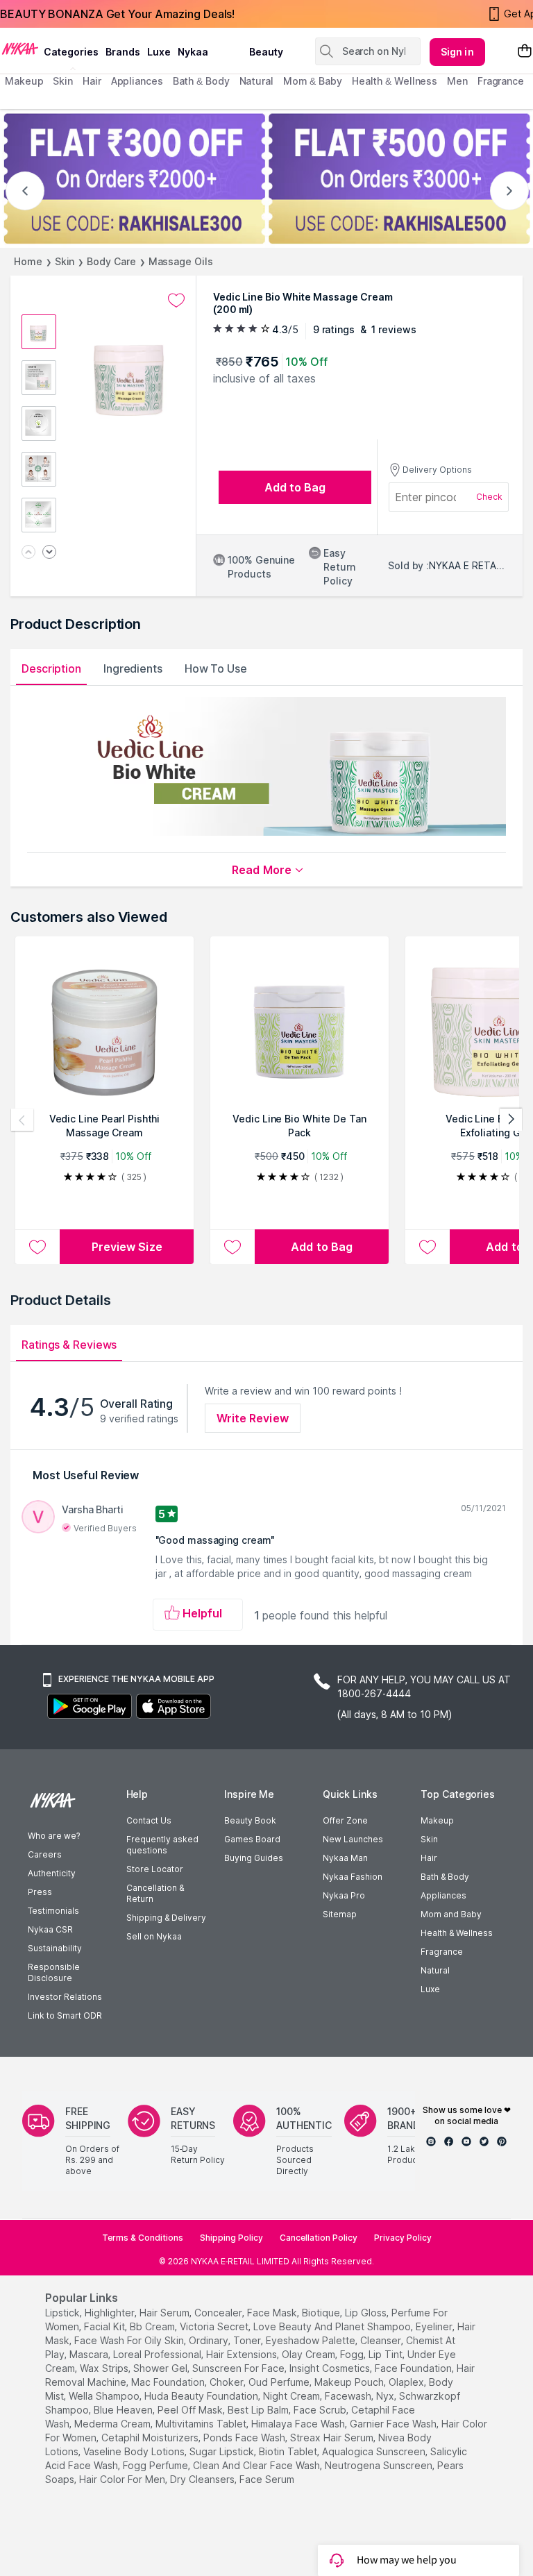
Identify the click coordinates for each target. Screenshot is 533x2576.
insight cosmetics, (331, 2368)
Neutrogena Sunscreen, (380, 2465)
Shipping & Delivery (166, 1918)
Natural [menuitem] (256, 81)
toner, (248, 2340)
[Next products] (511, 1120)
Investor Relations (65, 1997)
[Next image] (49, 553)
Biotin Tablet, (289, 2451)
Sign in (457, 52)
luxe (159, 52)
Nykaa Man (345, 1858)
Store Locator (155, 1869)
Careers (45, 1854)
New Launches (353, 1839)
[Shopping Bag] (525, 52)
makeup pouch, (350, 2382)
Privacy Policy (403, 2238)
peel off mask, (191, 2410)
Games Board (252, 1839)
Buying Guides (254, 1858)
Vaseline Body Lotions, (135, 2451)
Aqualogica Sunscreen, (375, 2451)
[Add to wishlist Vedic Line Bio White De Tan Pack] (232, 1247)
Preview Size (127, 1247)
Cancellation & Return (155, 1893)
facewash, (349, 2396)
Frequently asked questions (162, 1845)
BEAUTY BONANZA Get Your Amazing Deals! (117, 14)
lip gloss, (367, 2313)
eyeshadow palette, (312, 2340)
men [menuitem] (457, 81)
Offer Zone (345, 1820)
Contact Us (149, 1820)
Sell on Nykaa (154, 1936)
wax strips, (105, 2368)
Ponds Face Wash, (245, 2438)
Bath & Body (445, 1877)
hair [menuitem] (92, 81)
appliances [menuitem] (137, 81)
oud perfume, (280, 2382)
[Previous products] (22, 1120)
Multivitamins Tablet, (202, 2424)
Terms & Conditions (143, 2238)
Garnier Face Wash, (394, 2424)
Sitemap (340, 1914)
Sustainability (55, 1948)
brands (123, 52)
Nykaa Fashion (353, 1877)
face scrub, (321, 2410)
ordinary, (210, 2340)
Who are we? (54, 1836)
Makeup (437, 1820)
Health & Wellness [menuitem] (395, 81)
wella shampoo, (105, 2396)
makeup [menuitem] (24, 81)
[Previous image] (28, 553)
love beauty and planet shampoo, (333, 2326)
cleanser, (382, 2340)
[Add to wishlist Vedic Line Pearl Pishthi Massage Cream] (37, 1247)
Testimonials (53, 1911)
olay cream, (310, 2354)
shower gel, (161, 2368)
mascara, (90, 2354)
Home (28, 261)
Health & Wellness (457, 1933)
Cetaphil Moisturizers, (151, 2438)
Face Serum (267, 2479)
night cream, (293, 2396)
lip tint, (387, 2354)
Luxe (430, 1989)
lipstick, (64, 2313)
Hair (429, 1858)
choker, (228, 2382)
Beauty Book (250, 1820)
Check (489, 497)
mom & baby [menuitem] (313, 81)
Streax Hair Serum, (333, 2438)
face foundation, (414, 2368)
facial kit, (105, 2326)
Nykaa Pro (344, 1895)
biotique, (322, 2313)
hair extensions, (243, 2354)
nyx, (386, 2396)
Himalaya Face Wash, (299, 2424)
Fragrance (442, 1952)
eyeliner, (435, 2326)
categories (71, 52)
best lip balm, (259, 2410)
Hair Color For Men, (123, 2479)
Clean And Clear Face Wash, (257, 2465)
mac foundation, (169, 2382)
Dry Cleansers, (203, 2479)
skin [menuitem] (63, 81)
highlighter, (111, 2313)
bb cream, (153, 2326)
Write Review (253, 1418)
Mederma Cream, (113, 2424)
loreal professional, (158, 2354)
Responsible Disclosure (54, 1972)
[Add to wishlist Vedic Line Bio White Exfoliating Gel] (428, 1247)
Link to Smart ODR (65, 2015)
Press (40, 1892)
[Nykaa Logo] (20, 48)
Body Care (111, 261)
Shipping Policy (231, 2238)
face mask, (273, 2313)
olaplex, (407, 2382)
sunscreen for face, (239, 2368)
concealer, (219, 2313)
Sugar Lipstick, (223, 2451)
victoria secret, (215, 2326)
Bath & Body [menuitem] (201, 81)
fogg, (353, 2354)
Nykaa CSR (50, 1929)
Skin (65, 261)
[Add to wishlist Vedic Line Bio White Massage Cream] (176, 301)
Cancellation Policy (319, 2238)
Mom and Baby (451, 1914)
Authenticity (52, 1873)
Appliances (443, 1895)
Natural (435, 1970)
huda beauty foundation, (202, 2396)
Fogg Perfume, (156, 2465)
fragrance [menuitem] (501, 81)
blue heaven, (124, 2410)
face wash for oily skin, (130, 2340)
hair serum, (166, 2313)
